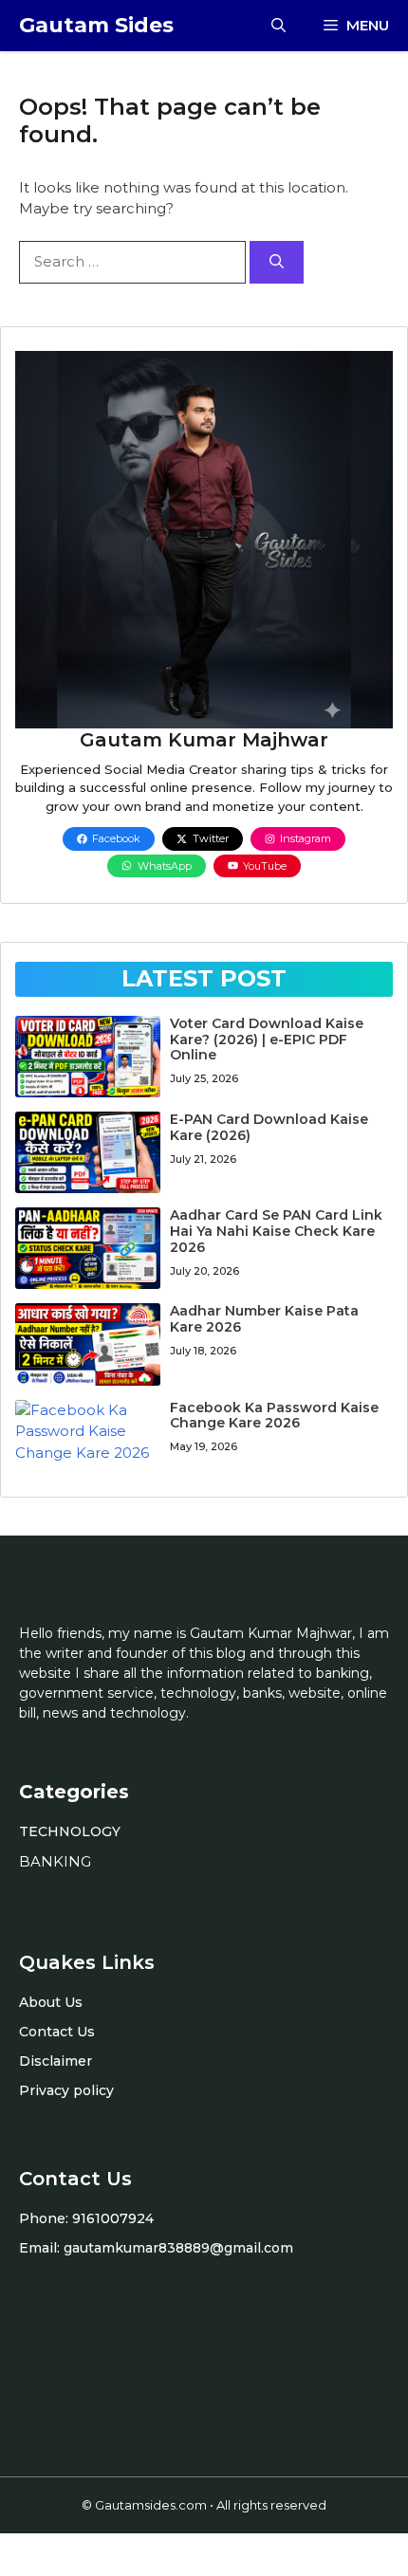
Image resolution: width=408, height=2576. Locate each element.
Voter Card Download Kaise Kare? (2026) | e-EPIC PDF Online (267, 1040)
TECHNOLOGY (70, 1831)
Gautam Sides (96, 25)
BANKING (55, 1861)
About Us (51, 2002)
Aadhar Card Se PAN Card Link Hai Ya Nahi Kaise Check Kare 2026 (276, 1231)
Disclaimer (56, 2061)
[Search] (277, 262)
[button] (278, 26)
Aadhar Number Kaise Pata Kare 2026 (264, 1319)
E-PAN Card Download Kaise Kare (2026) (269, 1127)
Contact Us (57, 2032)
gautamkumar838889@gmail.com (178, 2248)
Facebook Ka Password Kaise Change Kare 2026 (274, 1416)
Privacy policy (66, 2090)
